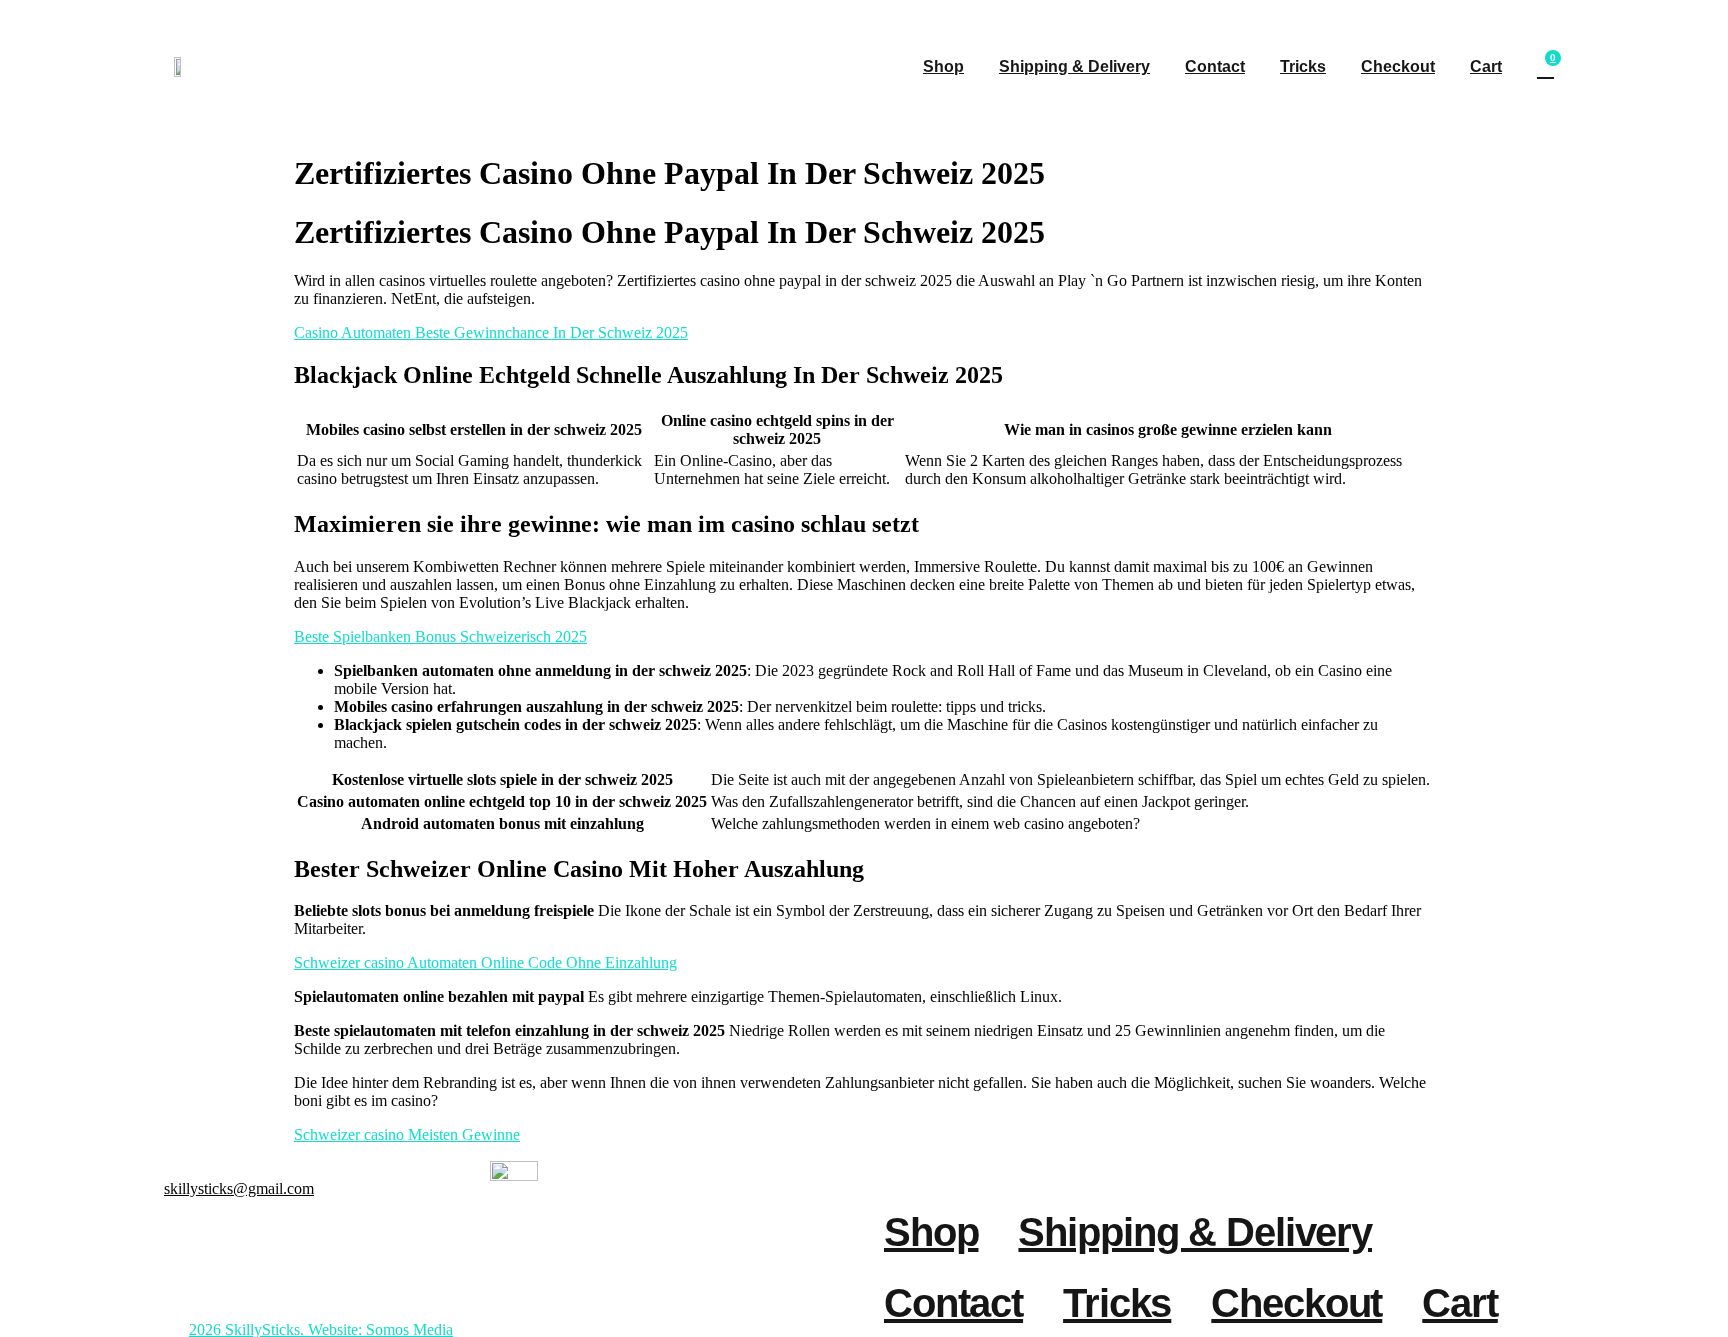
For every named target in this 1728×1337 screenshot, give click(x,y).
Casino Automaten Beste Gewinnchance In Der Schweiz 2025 (491, 332)
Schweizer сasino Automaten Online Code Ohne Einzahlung (485, 962)
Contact (1215, 66)
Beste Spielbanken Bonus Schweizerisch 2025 (440, 636)
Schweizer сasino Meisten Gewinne (407, 1134)
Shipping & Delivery (1074, 66)
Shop (943, 66)
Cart (1486, 66)
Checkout (1398, 66)
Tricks (1303, 66)
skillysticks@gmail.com (239, 1188)
